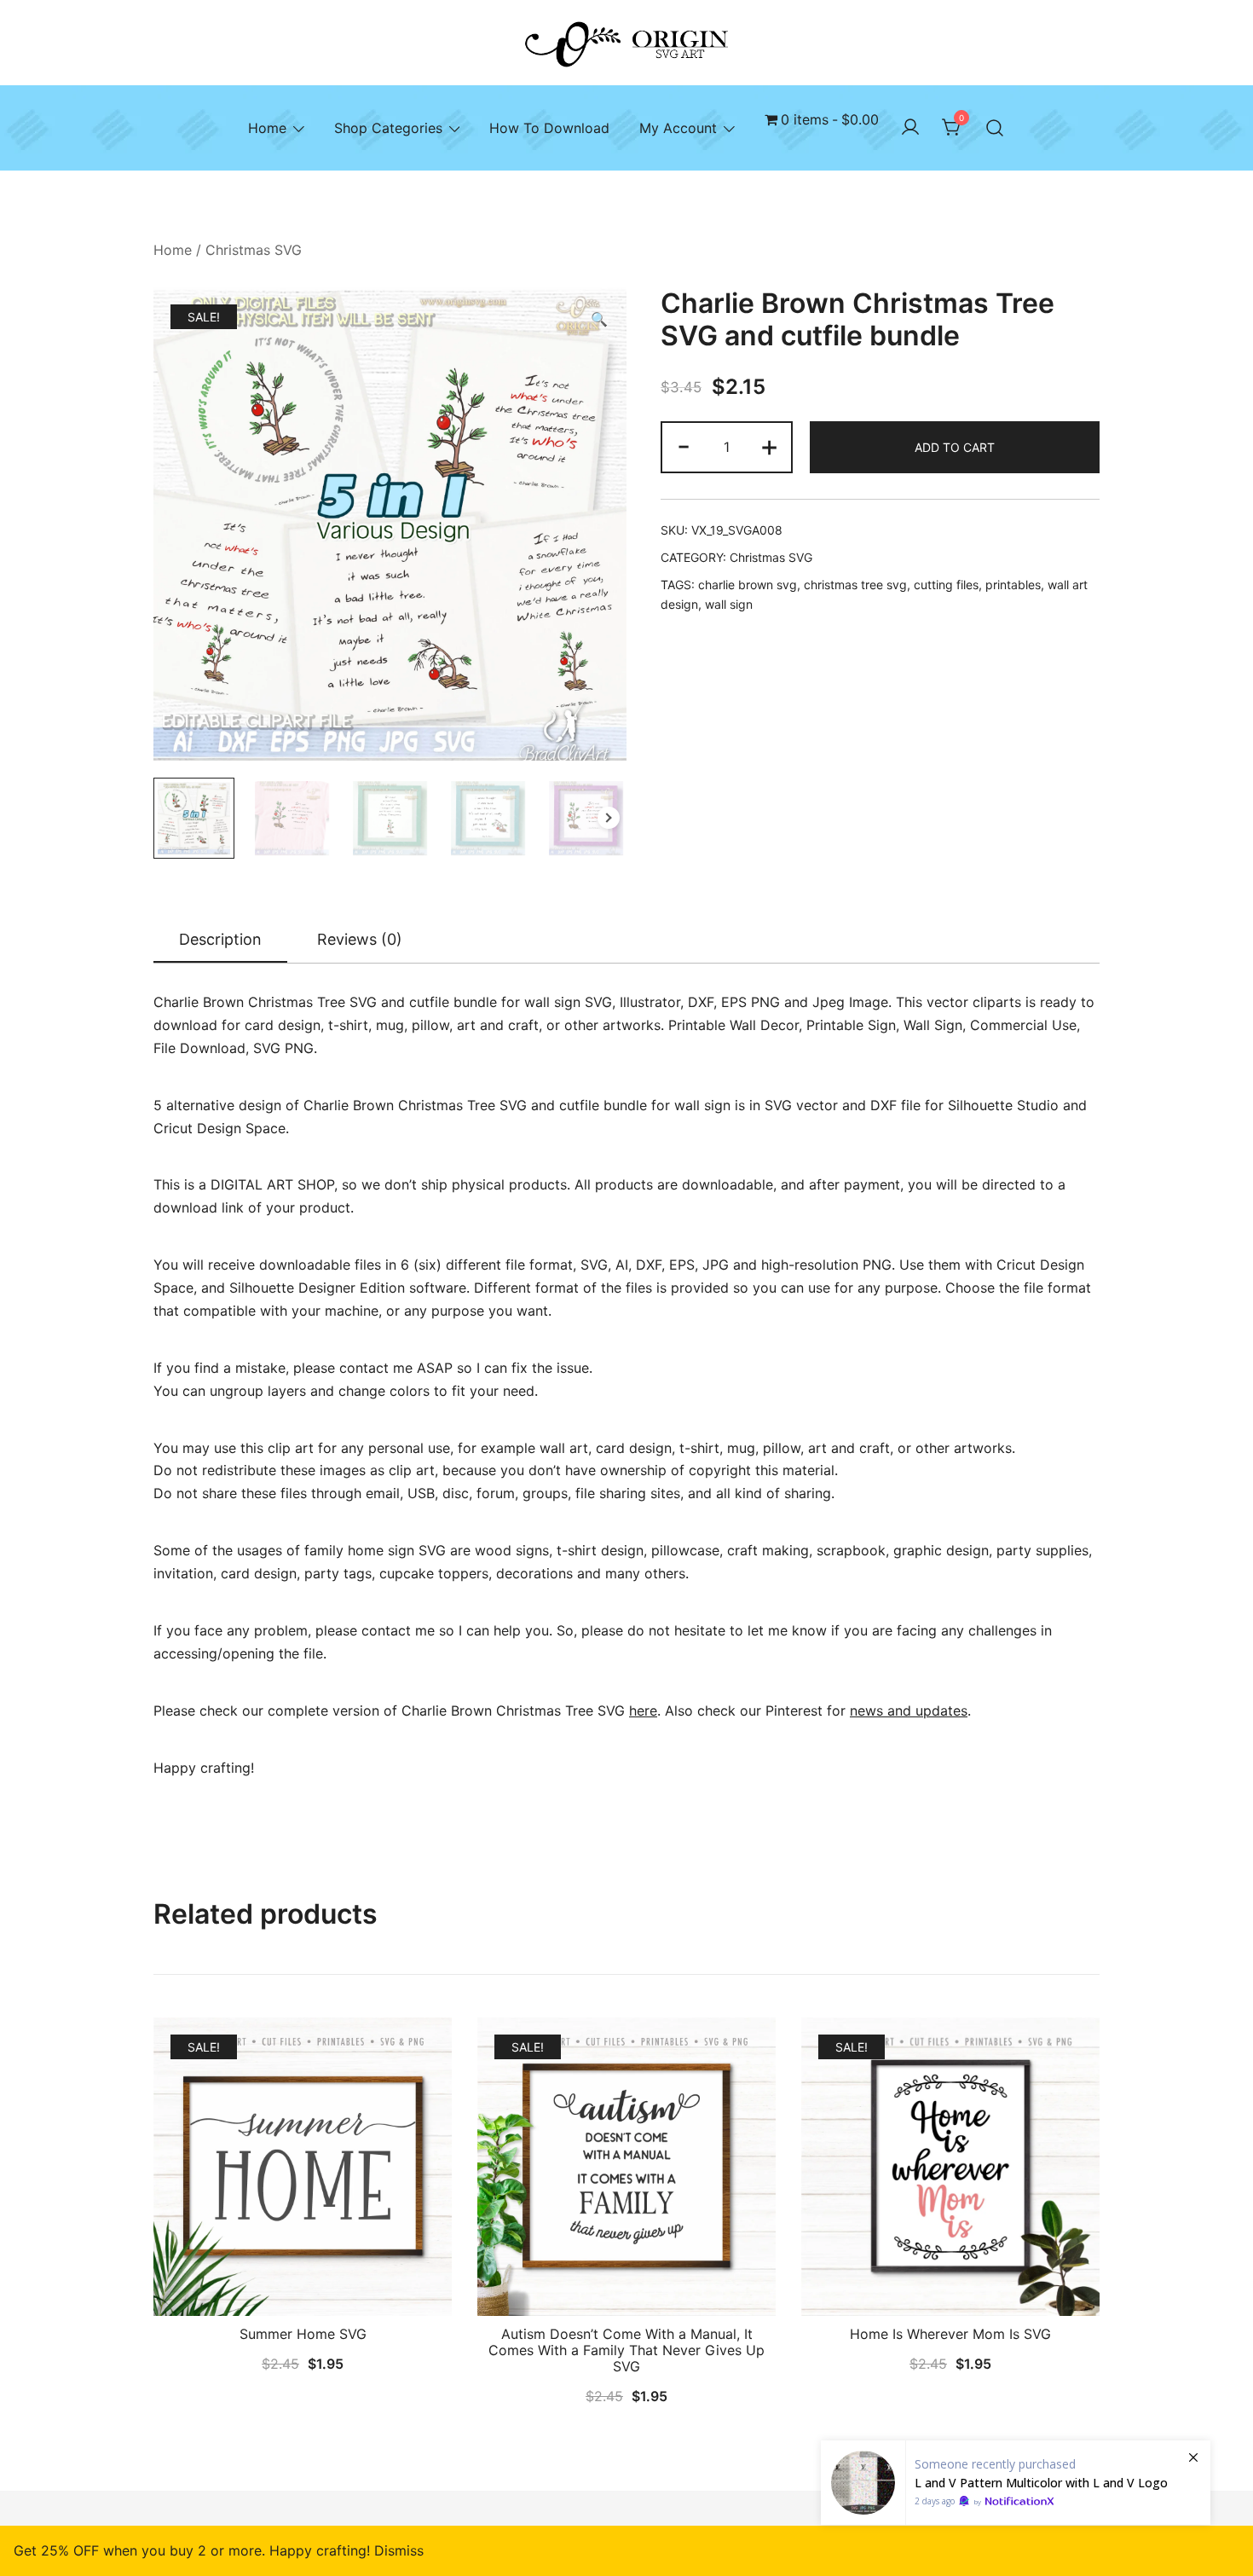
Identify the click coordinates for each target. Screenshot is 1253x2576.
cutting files (946, 585)
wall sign (729, 604)
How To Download (549, 128)
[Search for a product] (995, 128)
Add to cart (955, 447)
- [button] (684, 446)
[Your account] (910, 128)
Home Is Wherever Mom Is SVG (950, 2334)
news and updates (909, 1711)
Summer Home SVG (303, 2334)
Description (220, 939)
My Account (678, 128)
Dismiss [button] (399, 2550)
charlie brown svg (748, 585)
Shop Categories (388, 128)
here (643, 1711)
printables (1013, 585)
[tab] (220, 941)
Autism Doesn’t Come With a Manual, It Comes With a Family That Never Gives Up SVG (626, 2350)
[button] (599, 319)
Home (267, 128)
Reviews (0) (360, 939)
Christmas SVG (254, 250)
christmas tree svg (855, 585)
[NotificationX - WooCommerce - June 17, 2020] (1016, 2483)
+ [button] (769, 446)
